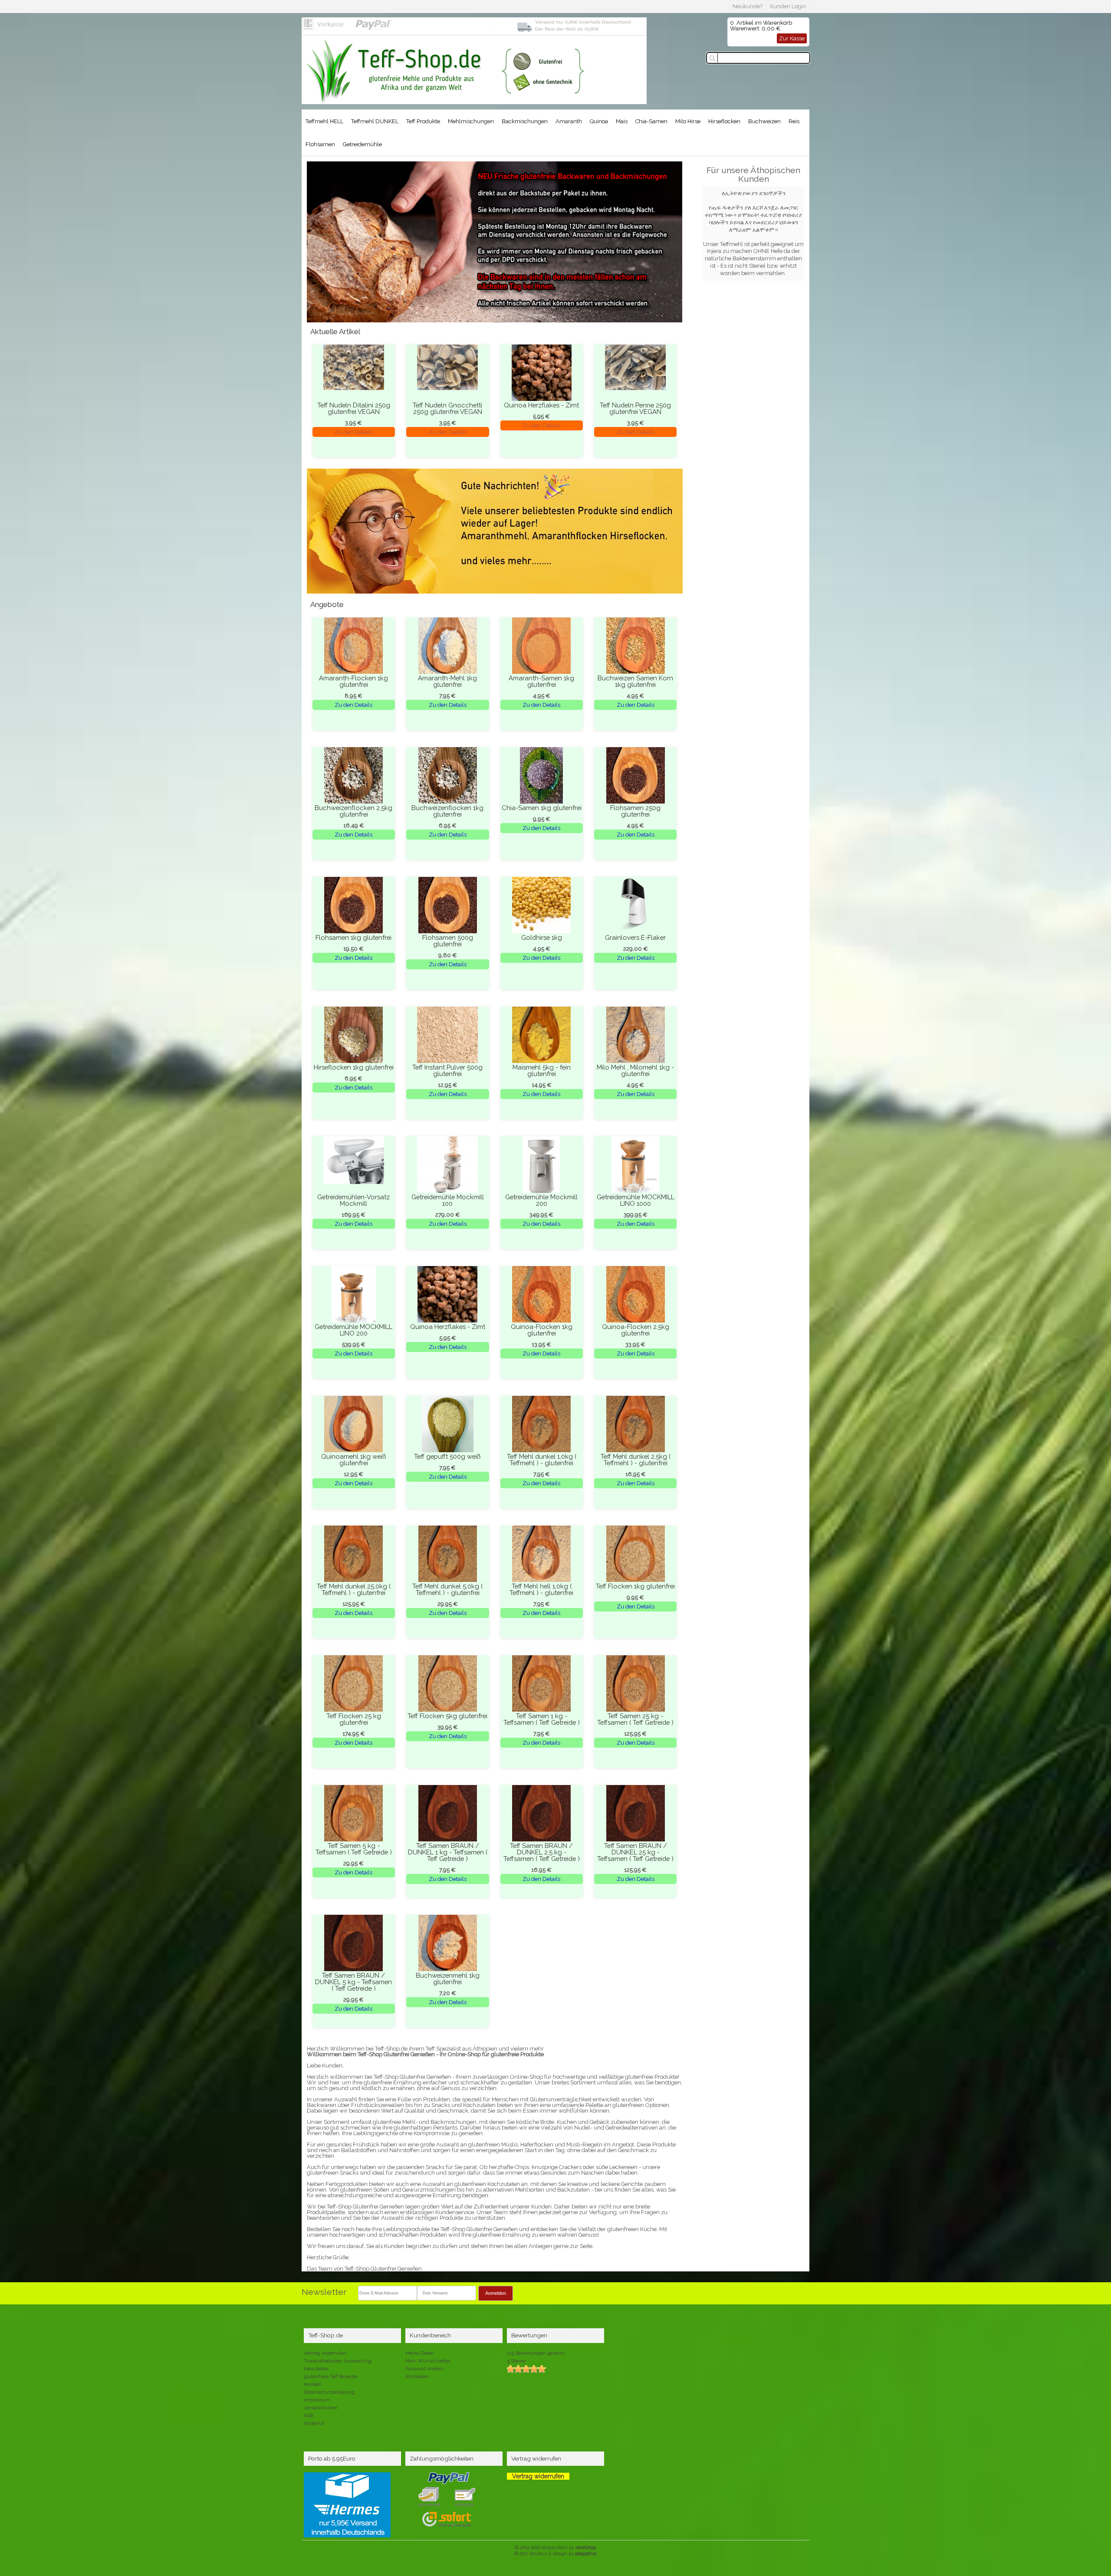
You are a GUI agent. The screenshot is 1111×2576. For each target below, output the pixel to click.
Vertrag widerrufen (325, 2353)
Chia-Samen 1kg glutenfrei (542, 808)
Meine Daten (420, 2353)
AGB (308, 2416)
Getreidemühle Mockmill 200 (541, 1200)
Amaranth (569, 121)
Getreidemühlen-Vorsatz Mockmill (353, 1200)
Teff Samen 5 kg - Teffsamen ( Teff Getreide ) (354, 1849)
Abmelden (417, 2377)
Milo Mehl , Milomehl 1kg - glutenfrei (635, 1070)
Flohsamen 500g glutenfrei (448, 941)
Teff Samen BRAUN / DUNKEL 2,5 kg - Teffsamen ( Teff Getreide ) (542, 1852)
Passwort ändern (424, 2369)
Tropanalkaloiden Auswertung (338, 2361)
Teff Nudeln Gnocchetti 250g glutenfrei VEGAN (447, 408)
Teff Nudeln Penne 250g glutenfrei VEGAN (635, 408)
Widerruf (314, 2423)
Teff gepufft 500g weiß (447, 1456)
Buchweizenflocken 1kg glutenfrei (447, 811)
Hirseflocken (724, 121)
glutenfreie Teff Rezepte (330, 2377)
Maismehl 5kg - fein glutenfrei (542, 1070)
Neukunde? (748, 6)
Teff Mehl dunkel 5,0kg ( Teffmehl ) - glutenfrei (447, 1589)
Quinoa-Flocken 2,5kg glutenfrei (636, 1330)
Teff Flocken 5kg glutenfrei (447, 1716)
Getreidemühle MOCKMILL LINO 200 (353, 1330)
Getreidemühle (362, 144)
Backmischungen (525, 121)
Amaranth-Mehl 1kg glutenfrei (447, 681)
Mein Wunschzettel (428, 2361)
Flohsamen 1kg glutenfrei (353, 937)
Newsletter (316, 2369)
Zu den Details (353, 432)
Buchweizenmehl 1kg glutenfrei (448, 1979)
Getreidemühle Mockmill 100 (448, 1200)
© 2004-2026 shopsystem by (555, 2547)
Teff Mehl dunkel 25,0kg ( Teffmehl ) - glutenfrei (354, 1589)
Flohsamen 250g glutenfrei (635, 811)
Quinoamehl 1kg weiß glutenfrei (354, 1460)
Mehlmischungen (471, 121)
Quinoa (599, 121)
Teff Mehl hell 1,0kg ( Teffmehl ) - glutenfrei (541, 1589)
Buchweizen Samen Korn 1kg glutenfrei (635, 681)
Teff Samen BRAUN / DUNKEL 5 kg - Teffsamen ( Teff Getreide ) (353, 1982)
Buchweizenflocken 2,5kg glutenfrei (353, 811)
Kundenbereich (430, 2335)
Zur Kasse (792, 38)
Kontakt (312, 2384)
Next (318, 250)
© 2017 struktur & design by (555, 2553)
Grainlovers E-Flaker (635, 937)
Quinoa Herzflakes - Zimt (541, 405)
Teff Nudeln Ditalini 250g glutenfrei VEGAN (354, 408)
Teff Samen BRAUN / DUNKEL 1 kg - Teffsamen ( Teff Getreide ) (448, 1852)
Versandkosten (321, 2408)
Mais (622, 121)
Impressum (317, 2400)
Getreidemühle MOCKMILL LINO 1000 (636, 1200)
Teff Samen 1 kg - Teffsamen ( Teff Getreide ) (542, 1719)
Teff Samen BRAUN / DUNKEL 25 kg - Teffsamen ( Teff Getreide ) (635, 1852)
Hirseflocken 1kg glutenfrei (354, 1067)
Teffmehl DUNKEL (375, 121)
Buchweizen (764, 121)
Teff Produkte (423, 121)
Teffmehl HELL (324, 121)
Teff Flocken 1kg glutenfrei (635, 1586)
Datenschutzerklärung (329, 2392)
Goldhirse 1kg (542, 937)
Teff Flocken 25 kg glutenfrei (354, 1719)
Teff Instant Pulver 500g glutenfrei (447, 1070)
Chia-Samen (651, 121)
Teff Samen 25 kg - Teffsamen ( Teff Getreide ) (635, 1719)
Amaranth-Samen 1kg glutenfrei (541, 681)
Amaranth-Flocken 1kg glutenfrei (353, 681)
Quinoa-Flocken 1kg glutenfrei (542, 1330)
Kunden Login (788, 6)
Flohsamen (320, 144)
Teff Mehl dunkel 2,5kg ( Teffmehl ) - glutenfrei (636, 1460)
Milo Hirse (688, 121)
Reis (794, 121)
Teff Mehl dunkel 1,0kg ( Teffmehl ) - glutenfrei (542, 1460)
